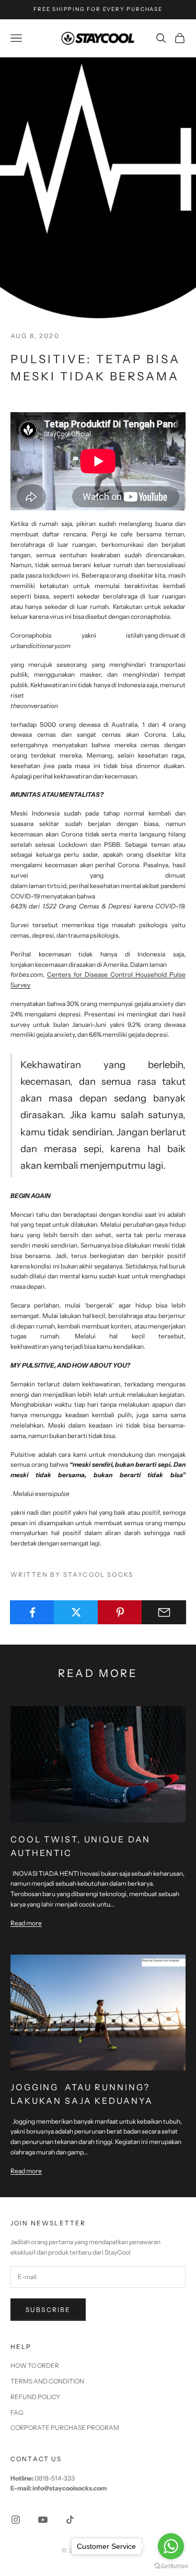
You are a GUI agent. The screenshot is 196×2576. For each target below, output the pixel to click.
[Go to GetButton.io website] (171, 2566)
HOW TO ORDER (35, 2365)
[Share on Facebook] (32, 1612)
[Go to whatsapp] (171, 2546)
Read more (26, 1923)
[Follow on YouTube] (43, 2520)
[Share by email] (164, 1612)
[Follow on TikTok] (70, 2520)
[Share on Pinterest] (120, 1612)
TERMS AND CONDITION (47, 2381)
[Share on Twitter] (76, 1612)
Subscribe (48, 2310)
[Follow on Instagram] (16, 2520)
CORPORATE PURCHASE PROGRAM (65, 2428)
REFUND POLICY (35, 2397)
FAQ (17, 2412)
